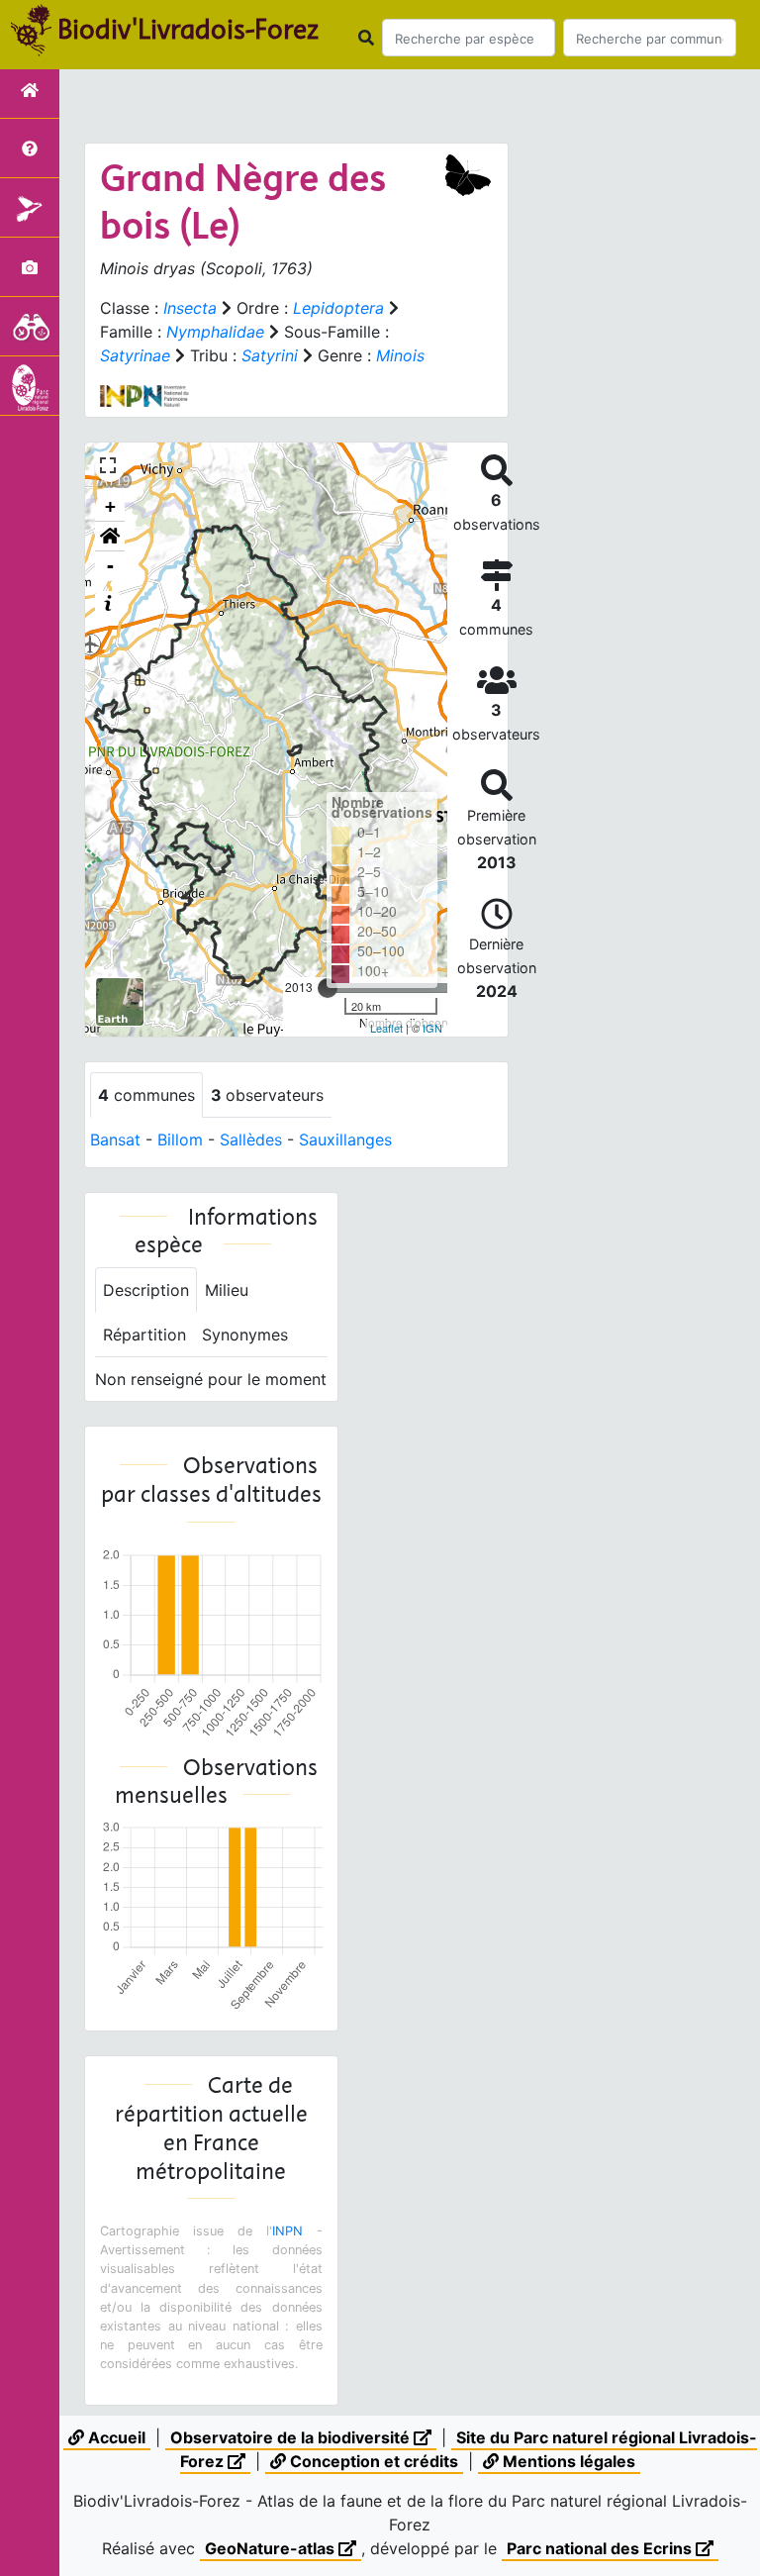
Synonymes (245, 1335)
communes (146, 1095)
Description (146, 1290)
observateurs (267, 1095)
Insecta (190, 308)
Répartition (144, 1335)
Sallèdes (251, 1139)
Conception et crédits (372, 2461)
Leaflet (386, 1028)
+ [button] (110, 506)
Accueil (115, 2437)
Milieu (227, 1290)
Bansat (115, 1139)
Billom (180, 1139)
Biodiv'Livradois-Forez (188, 29)
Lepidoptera (338, 308)
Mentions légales (567, 2461)
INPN (287, 2231)
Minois (400, 355)
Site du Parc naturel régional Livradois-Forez (469, 2449)
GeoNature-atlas (272, 2548)
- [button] (110, 566)
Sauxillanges (345, 1139)
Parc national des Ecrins (601, 2548)
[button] (110, 537)
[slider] (328, 988)
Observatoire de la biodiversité (292, 2437)
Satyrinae (135, 355)
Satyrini (270, 355)
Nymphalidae (215, 332)
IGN (432, 1028)
